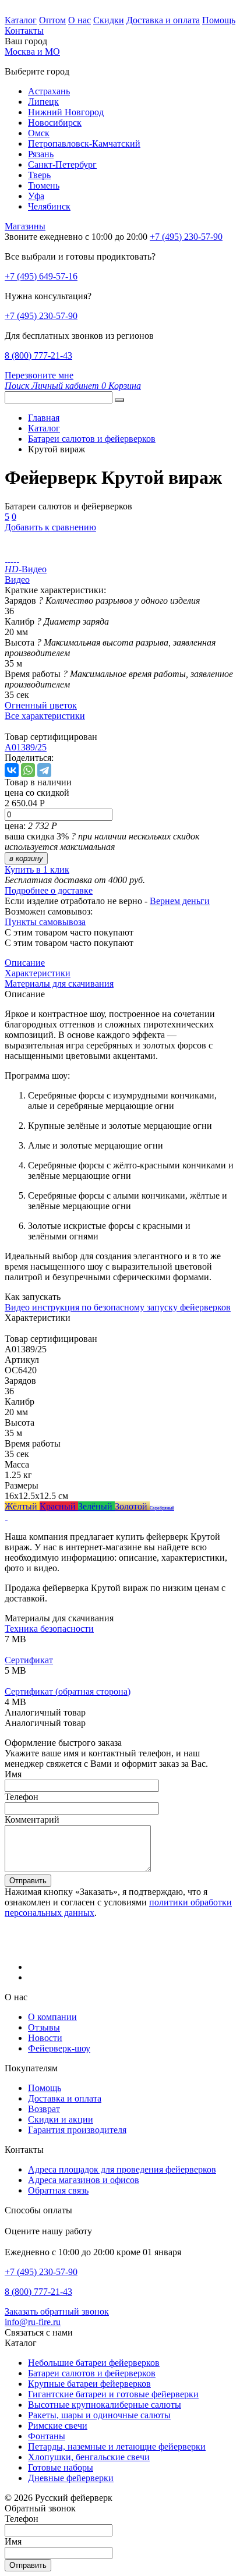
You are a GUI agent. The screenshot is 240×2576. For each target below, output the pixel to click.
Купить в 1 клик (37, 869)
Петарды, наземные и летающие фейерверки (117, 2446)
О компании (52, 2017)
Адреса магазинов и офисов (84, 2180)
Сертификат (29, 1660)
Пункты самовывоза (45, 922)
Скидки (109, 20)
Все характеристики (45, 716)
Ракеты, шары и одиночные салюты (99, 2415)
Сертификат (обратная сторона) (68, 1691)
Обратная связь (58, 2190)
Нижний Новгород (66, 112)
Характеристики (38, 973)
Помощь (219, 20)
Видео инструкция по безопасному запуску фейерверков (118, 1307)
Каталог (21, 20)
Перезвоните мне (39, 375)
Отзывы (44, 2027)
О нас (80, 20)
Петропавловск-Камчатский (84, 143)
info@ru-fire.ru (33, 2322)
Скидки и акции (61, 2119)
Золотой (132, 1506)
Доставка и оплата (163, 20)
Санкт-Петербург (62, 164)
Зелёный (96, 1506)
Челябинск (49, 206)
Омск (39, 133)
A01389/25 (26, 747)
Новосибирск (55, 123)
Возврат (44, 2109)
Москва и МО (32, 52)
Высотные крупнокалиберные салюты (105, 2405)
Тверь (39, 175)
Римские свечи (58, 2426)
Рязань (41, 154)
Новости (45, 2038)
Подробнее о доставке (49, 890)
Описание (25, 963)
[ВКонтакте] (12, 770)
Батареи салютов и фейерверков (92, 2373)
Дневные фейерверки (71, 2478)
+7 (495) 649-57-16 (41, 276)
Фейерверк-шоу (59, 2048)
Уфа (36, 196)
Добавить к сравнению (50, 527)
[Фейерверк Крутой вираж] (6, 559)
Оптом (52, 20)
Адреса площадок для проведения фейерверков (122, 2169)
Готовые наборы (61, 2467)
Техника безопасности (49, 1629)
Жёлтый (22, 1506)
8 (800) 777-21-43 (38, 355)
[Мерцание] (6, 1517)
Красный (59, 1506)
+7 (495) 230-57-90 (41, 316)
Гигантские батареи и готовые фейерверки (113, 2394)
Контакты (24, 31)
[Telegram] (44, 770)
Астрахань (49, 91)
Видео (17, 580)
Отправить (28, 1881)
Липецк (43, 102)
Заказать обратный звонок (57, 2311)
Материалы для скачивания (59, 984)
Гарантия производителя (77, 2130)
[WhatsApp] (28, 770)
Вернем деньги (180, 901)
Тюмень (44, 185)
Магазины (25, 226)
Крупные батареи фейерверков (89, 2384)
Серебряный (162, 1508)
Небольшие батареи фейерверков (94, 2363)
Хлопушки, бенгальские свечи (89, 2457)
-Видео (26, 569)
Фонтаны (47, 2436)
